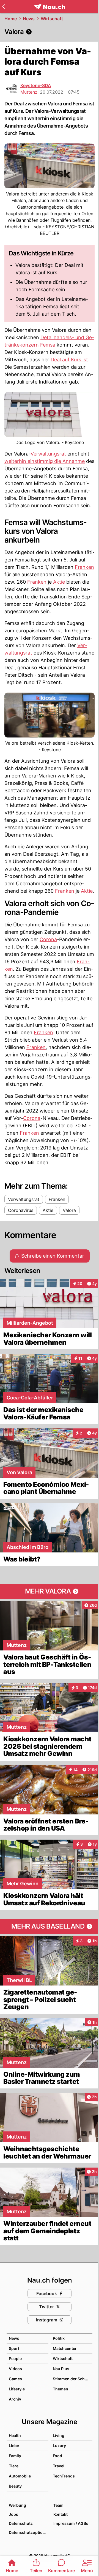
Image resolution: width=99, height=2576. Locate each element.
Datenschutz (21, 2523)
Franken (84, 567)
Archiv (15, 2399)
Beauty (15, 2486)
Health (15, 2435)
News (29, 19)
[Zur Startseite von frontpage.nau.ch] (50, 7)
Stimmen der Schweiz (73, 2379)
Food (57, 2456)
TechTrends (64, 2476)
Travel (59, 2466)
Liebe (14, 2446)
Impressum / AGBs (71, 2523)
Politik (59, 2338)
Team (58, 2505)
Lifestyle (17, 2389)
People (15, 2359)
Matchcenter (65, 2348)
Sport (14, 2348)
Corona (48, 939)
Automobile (20, 2476)
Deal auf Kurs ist (69, 360)
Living (59, 2435)
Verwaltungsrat (48, 454)
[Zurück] (3, 7)
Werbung (17, 2505)
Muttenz (29, 92)
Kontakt (61, 2514)
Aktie (59, 582)
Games (15, 2379)
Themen (61, 2389)
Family (15, 2456)
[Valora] (50, 32)
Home (11, 19)
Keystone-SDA (36, 85)
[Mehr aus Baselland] (50, 1926)
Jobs (13, 2514)
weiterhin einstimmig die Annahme (45, 461)
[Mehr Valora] (50, 1591)
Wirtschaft (52, 19)
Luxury (59, 2446)
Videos (15, 2369)
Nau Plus (61, 2369)
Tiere (14, 2466)
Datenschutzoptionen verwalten (28, 2532)
